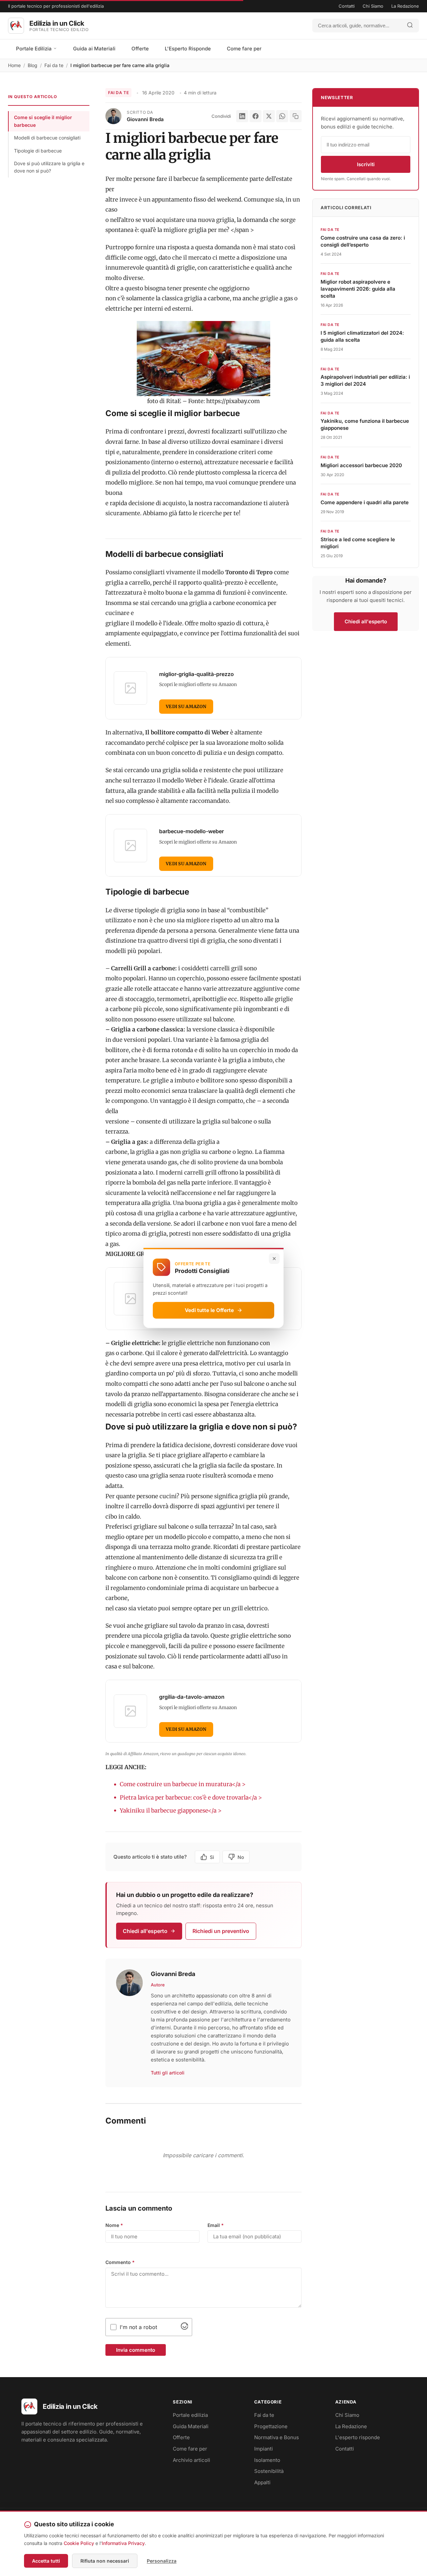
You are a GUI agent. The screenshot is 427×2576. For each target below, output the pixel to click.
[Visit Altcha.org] (184, 2328)
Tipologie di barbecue (38, 151)
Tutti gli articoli (168, 2073)
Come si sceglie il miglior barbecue (43, 121)
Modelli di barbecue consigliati (47, 138)
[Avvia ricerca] (410, 26)
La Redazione (405, 6)
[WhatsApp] (282, 116)
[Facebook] (256, 116)
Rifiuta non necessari (105, 2561)
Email (216, 2225)
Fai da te (54, 65)
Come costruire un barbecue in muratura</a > (183, 1784)
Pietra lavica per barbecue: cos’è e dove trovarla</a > (191, 1798)
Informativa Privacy (123, 2543)
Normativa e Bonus (277, 2437)
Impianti (264, 2449)
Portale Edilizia (35, 49)
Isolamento (267, 2460)
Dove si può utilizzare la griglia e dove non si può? (49, 167)
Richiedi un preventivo (221, 1931)
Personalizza (162, 2561)
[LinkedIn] (242, 116)
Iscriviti (366, 164)
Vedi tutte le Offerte (209, 1310)
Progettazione (271, 2426)
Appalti (262, 2482)
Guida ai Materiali (94, 49)
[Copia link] (296, 116)
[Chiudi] (274, 1259)
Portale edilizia (190, 2415)
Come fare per (244, 49)
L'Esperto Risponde (188, 49)
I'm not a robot (138, 2327)
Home (14, 65)
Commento (120, 2262)
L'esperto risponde (358, 2437)
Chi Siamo (373, 6)
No (241, 1857)
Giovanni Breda (145, 119)
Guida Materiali (191, 2426)
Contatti (347, 6)
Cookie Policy (79, 2543)
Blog (33, 65)
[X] (269, 116)
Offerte (140, 49)
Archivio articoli (191, 2460)
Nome (114, 2225)
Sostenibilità (269, 2471)
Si (212, 1857)
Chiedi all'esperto (145, 1931)
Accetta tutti (46, 2561)
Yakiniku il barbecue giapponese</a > (171, 1811)
